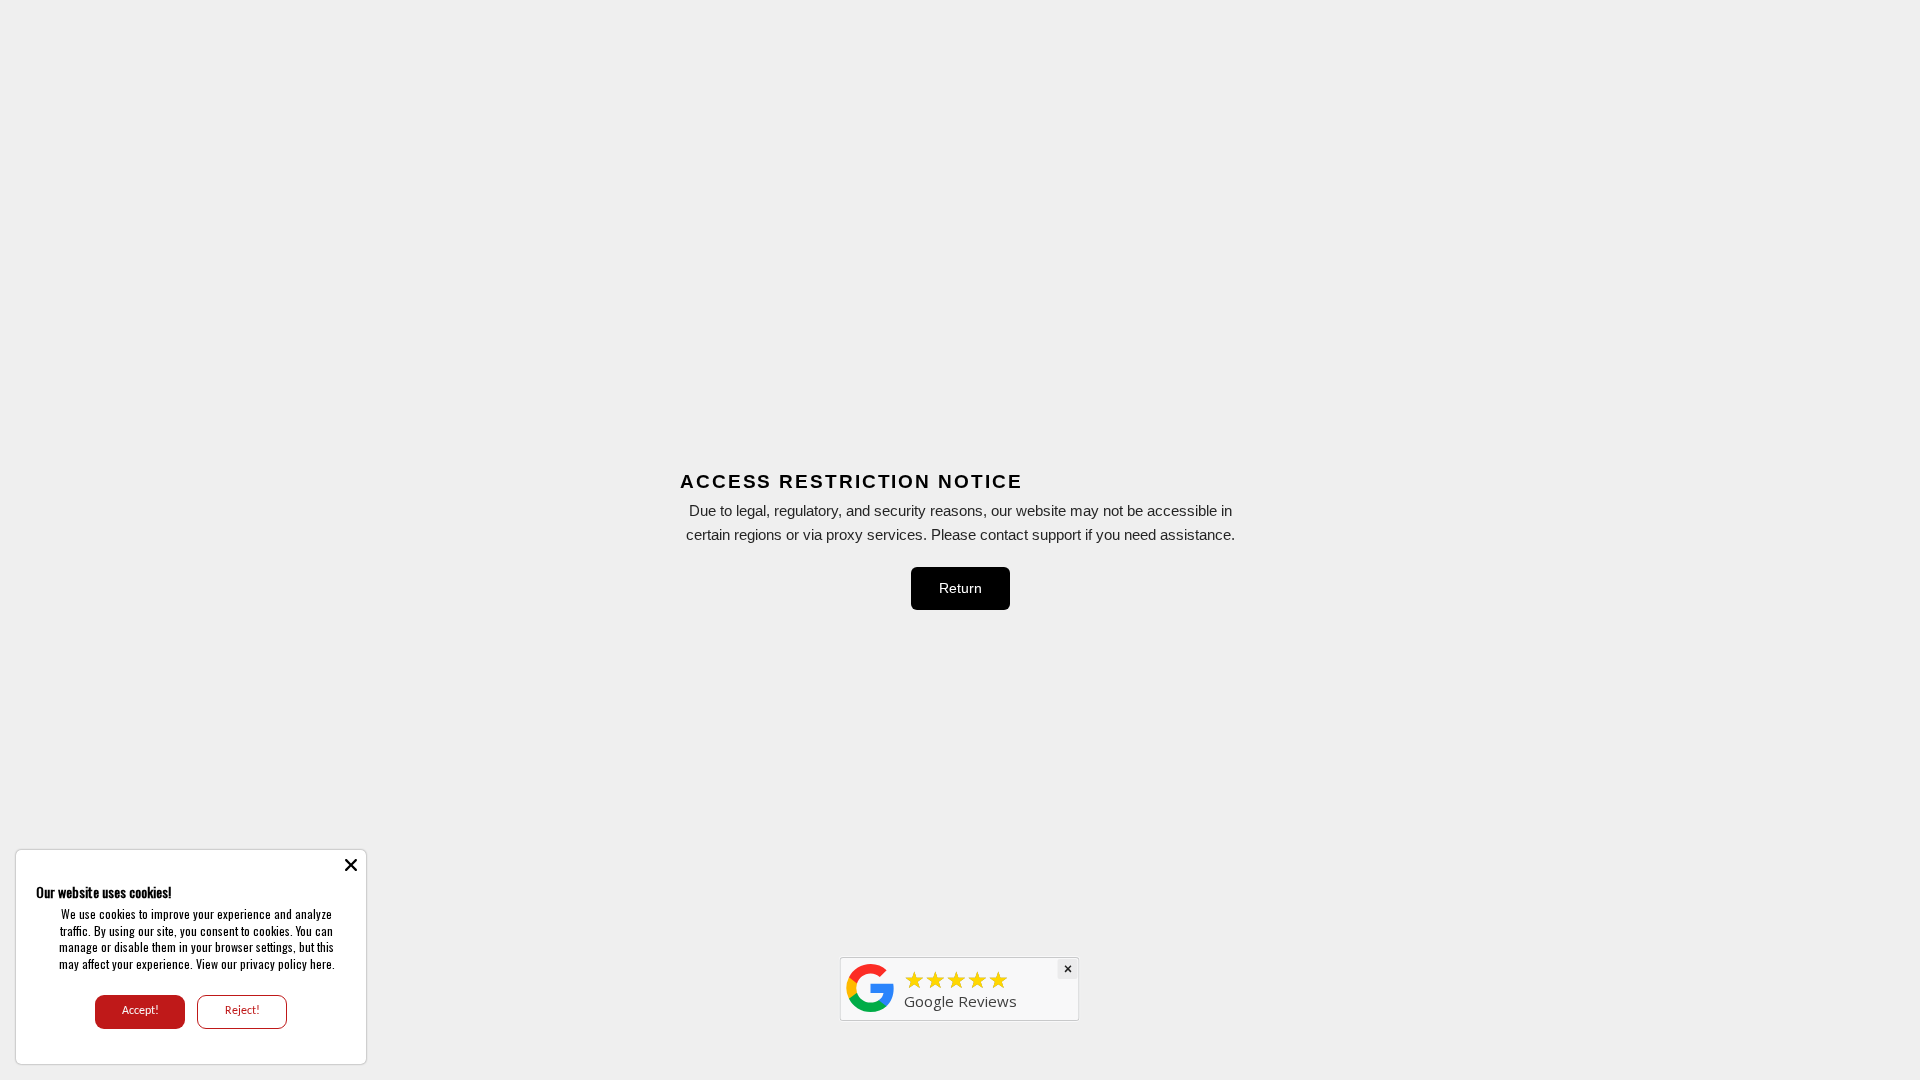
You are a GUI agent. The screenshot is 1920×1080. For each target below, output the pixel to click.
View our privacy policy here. (265, 963)
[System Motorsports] (871, 1012)
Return (960, 588)
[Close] (351, 865)
